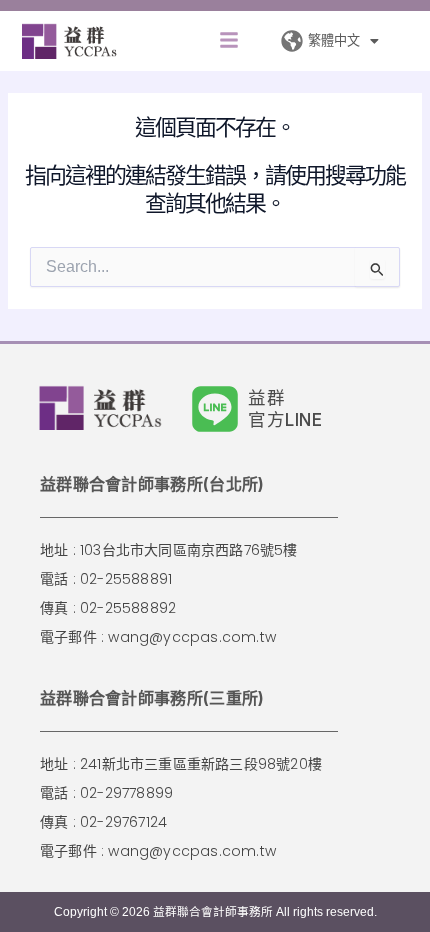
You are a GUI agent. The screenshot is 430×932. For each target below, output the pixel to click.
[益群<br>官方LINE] (215, 409)
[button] (229, 41)
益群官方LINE (285, 408)
